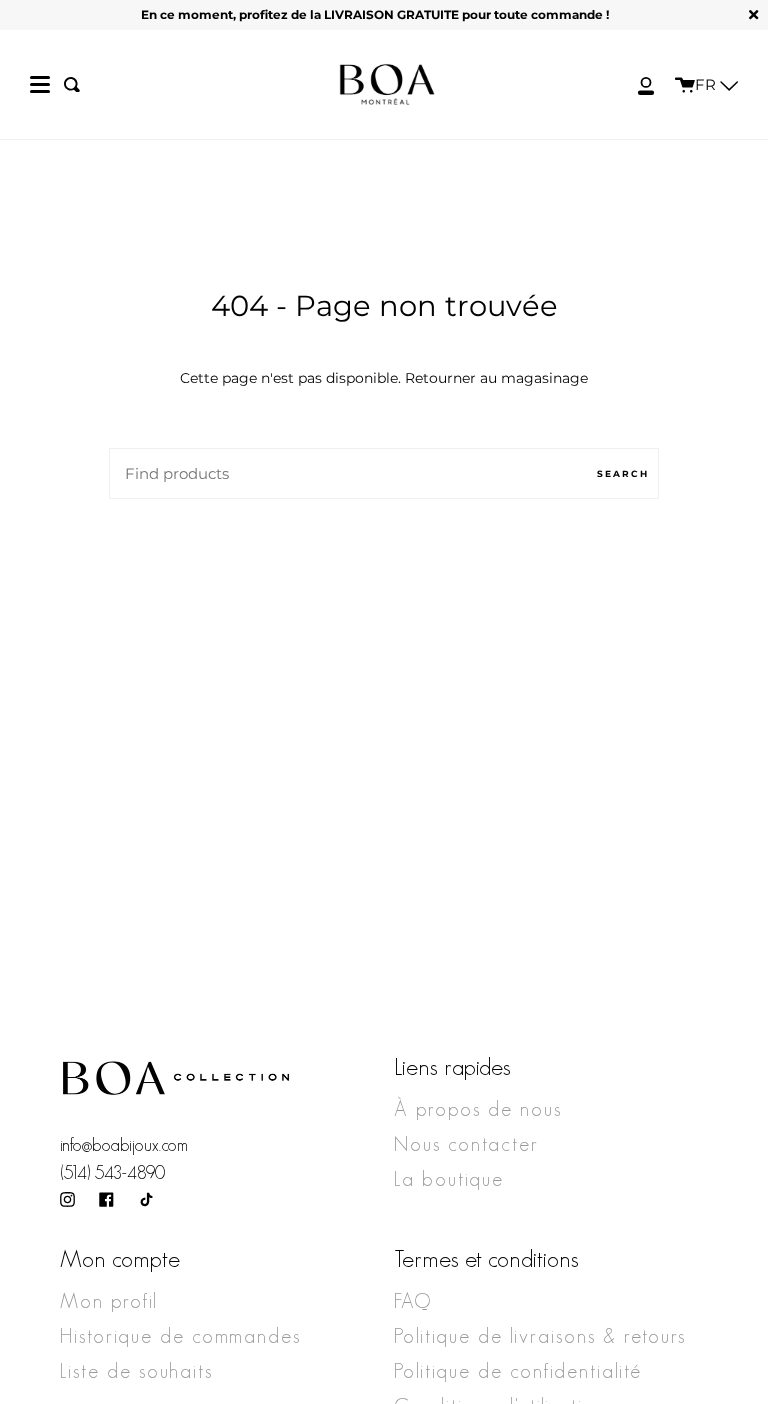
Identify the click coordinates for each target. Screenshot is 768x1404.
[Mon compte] (635, 84)
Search (623, 473)
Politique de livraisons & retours (540, 1336)
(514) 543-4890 (112, 1173)
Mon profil (109, 1301)
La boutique (449, 1179)
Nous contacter (466, 1144)
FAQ (413, 1301)
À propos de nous (478, 1109)
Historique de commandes (180, 1336)
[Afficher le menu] (40, 85)
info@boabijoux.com (124, 1145)
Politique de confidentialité (518, 1371)
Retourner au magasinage (496, 378)
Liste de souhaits (136, 1371)
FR (707, 84)
